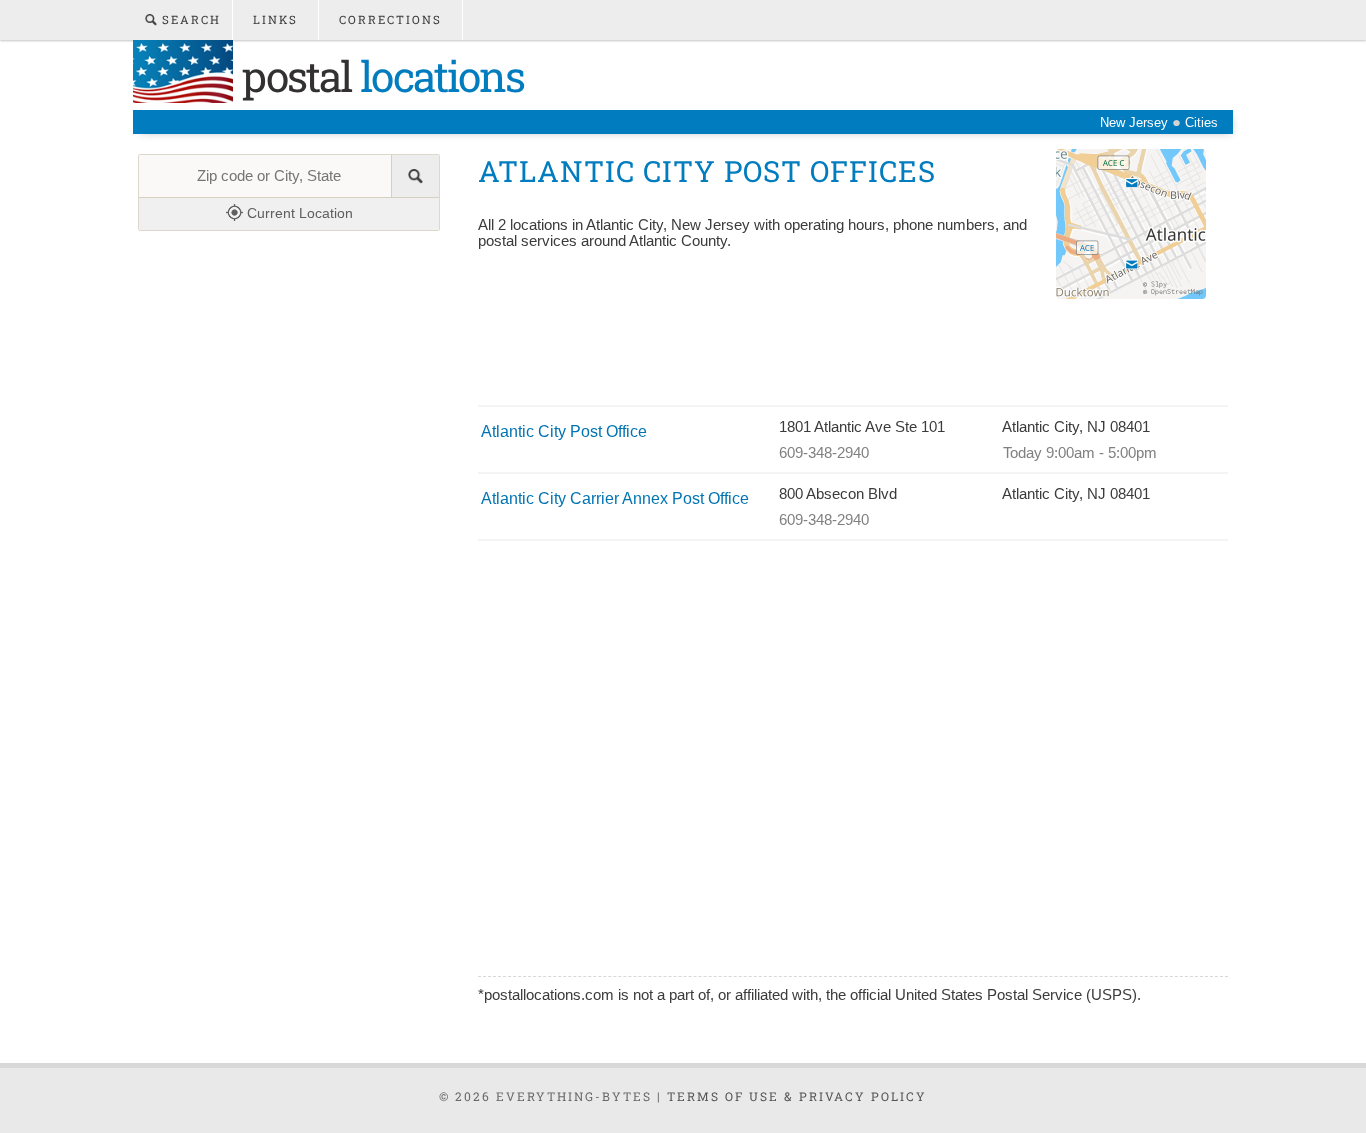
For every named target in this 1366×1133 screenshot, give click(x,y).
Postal (378, 75)
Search (189, 19)
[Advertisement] (842, 355)
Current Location (298, 213)
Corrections (390, 19)
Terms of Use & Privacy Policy (797, 1096)
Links (275, 19)
